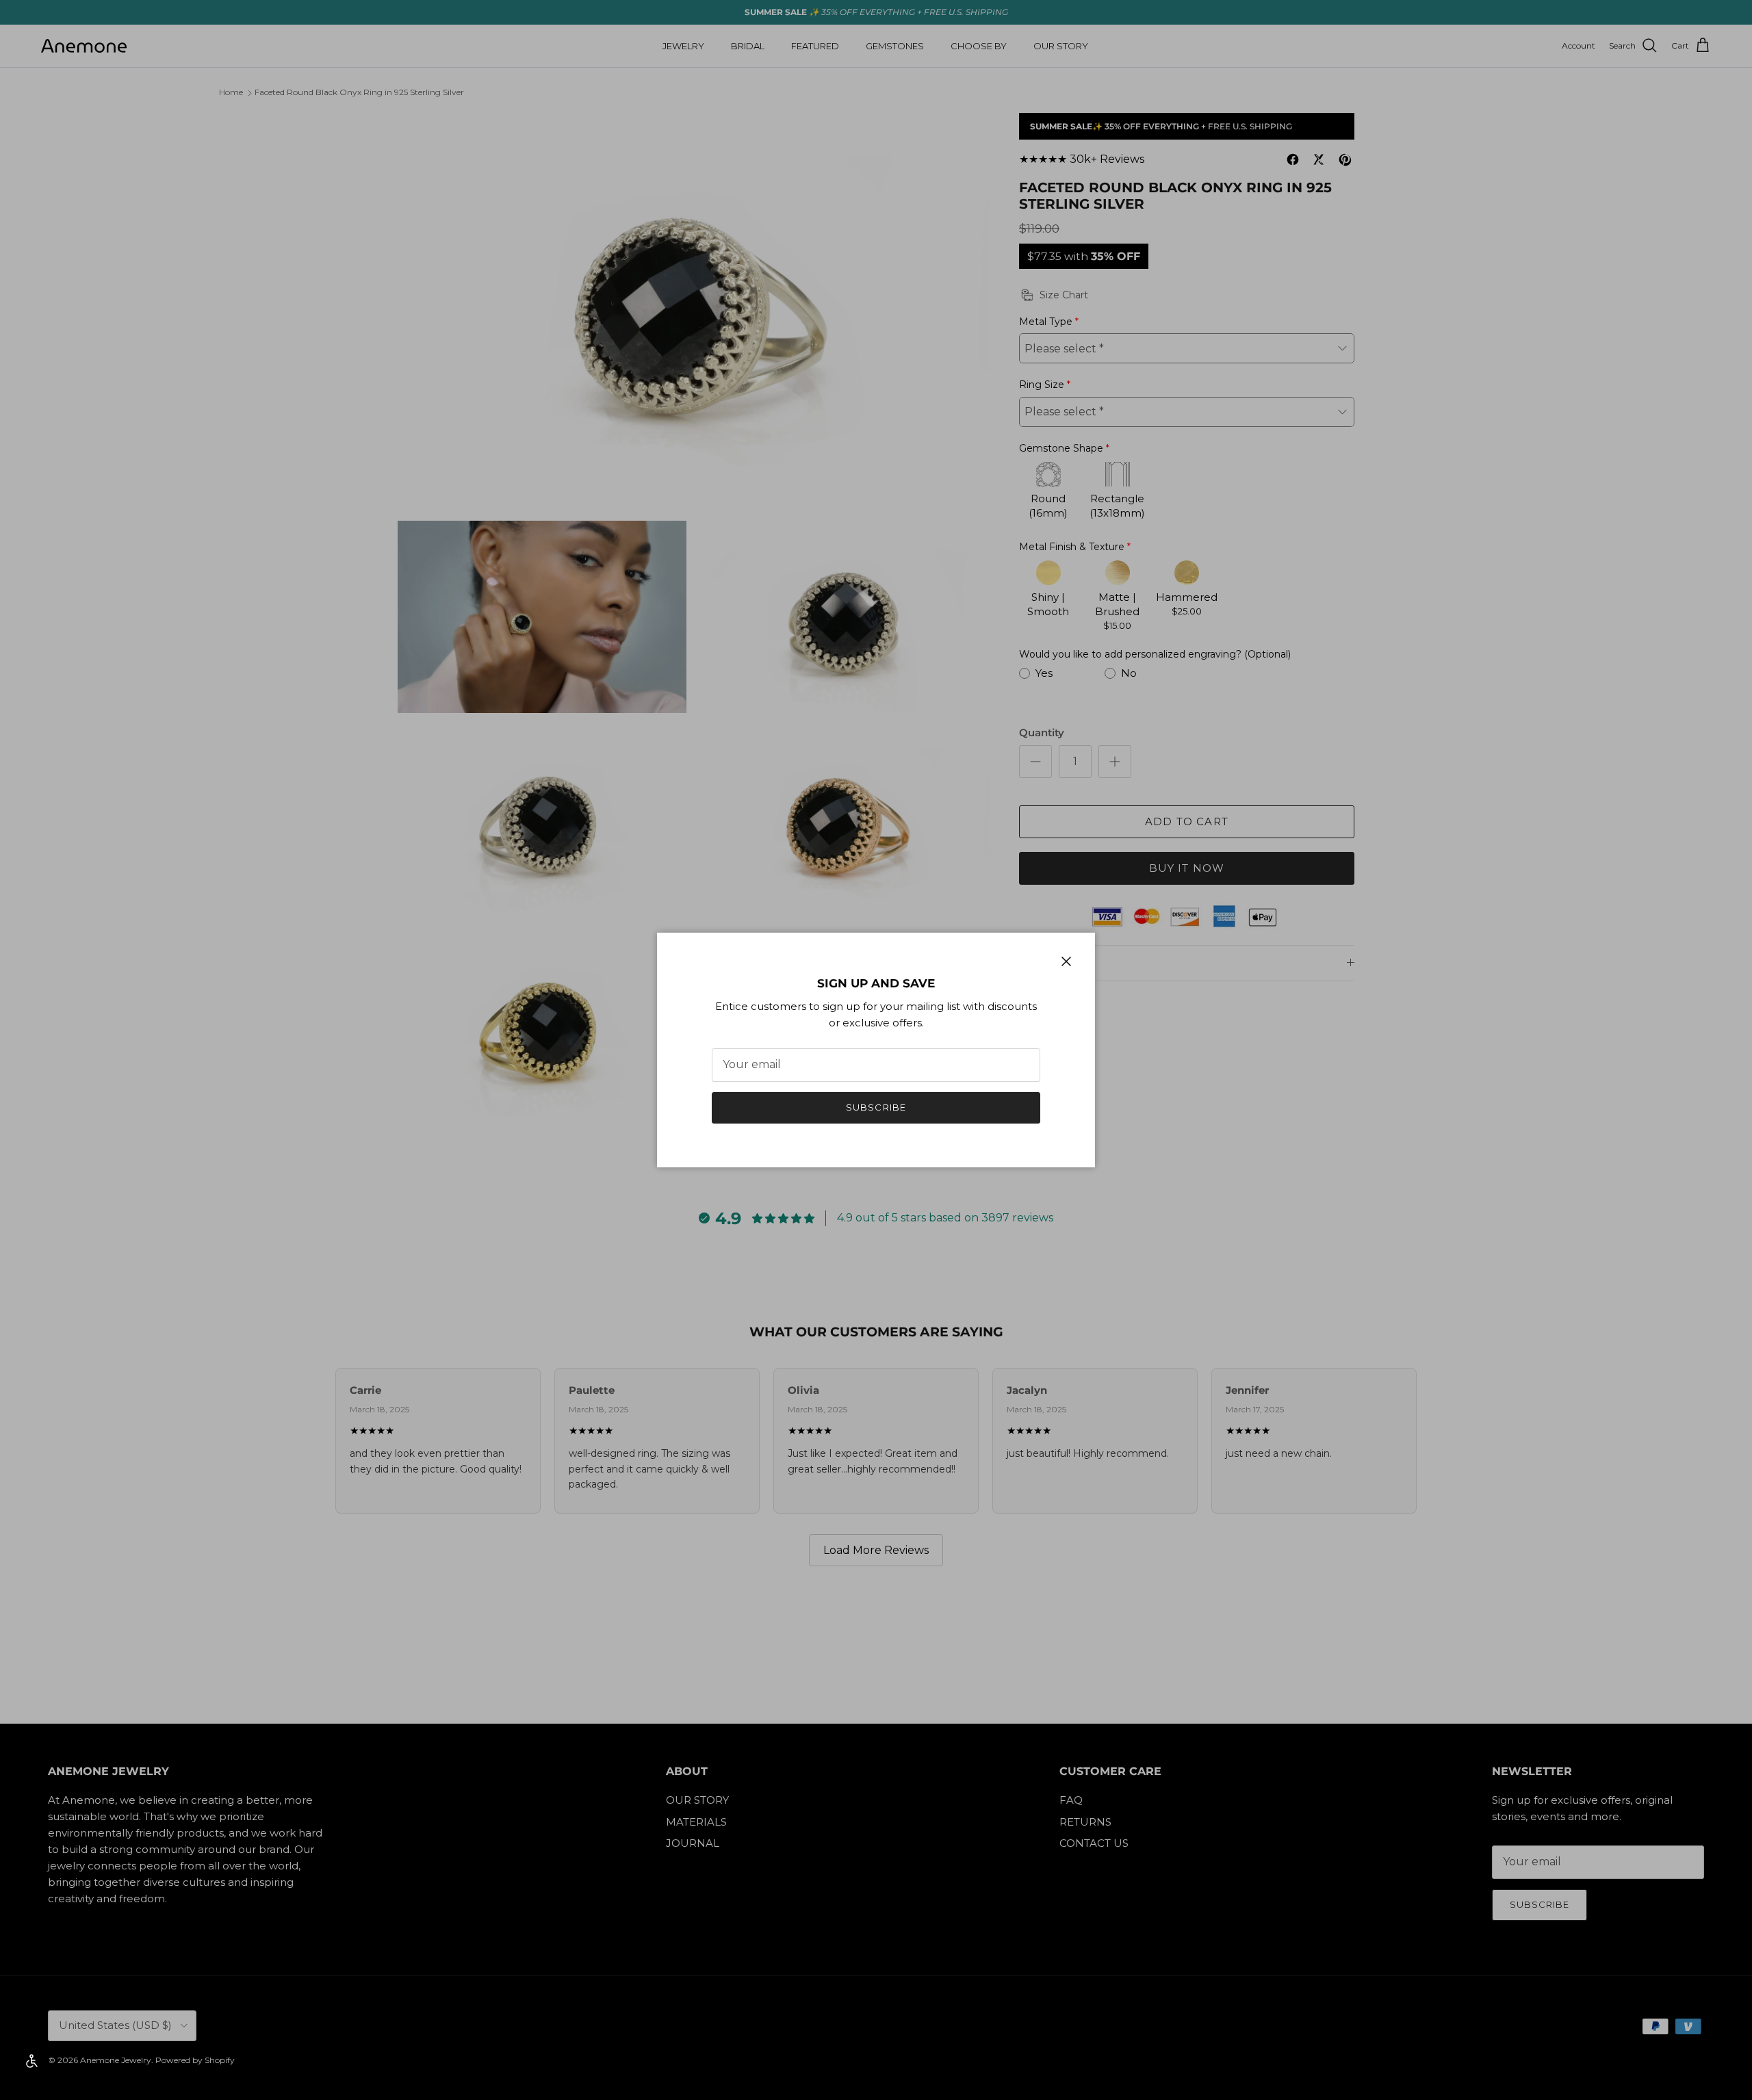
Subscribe (876, 1107)
